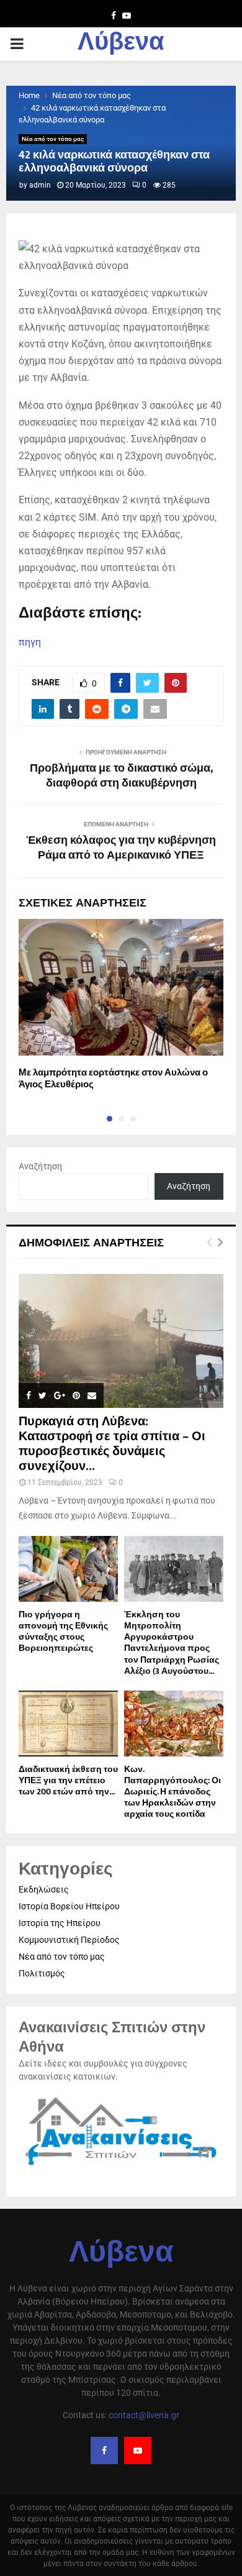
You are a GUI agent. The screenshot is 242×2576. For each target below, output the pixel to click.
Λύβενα (121, 44)
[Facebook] (104, 2450)
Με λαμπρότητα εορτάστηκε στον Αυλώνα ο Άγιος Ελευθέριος (113, 1079)
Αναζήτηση (40, 1166)
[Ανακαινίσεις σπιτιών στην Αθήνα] (121, 2167)
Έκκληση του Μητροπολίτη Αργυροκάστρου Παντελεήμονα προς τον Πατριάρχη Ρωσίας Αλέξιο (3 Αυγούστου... (172, 1642)
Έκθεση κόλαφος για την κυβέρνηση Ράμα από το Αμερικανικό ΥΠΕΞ (121, 848)
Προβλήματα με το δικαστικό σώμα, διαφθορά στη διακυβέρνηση (121, 776)
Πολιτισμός (42, 1973)
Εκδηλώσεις (44, 1889)
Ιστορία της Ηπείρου (60, 1923)
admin (40, 185)
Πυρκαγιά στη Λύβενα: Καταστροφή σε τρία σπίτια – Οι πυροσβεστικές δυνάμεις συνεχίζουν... (112, 1444)
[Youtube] (138, 2450)
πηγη (30, 642)
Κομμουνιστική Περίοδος (69, 1940)
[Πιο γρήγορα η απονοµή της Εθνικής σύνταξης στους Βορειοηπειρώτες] (68, 1569)
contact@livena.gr (144, 2415)
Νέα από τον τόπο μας (53, 139)
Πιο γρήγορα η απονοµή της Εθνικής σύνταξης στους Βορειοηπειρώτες (63, 1631)
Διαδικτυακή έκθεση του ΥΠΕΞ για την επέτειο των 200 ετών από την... (68, 1780)
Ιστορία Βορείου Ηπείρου (69, 1906)
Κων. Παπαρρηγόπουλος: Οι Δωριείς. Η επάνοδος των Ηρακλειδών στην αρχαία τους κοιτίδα (173, 1792)
